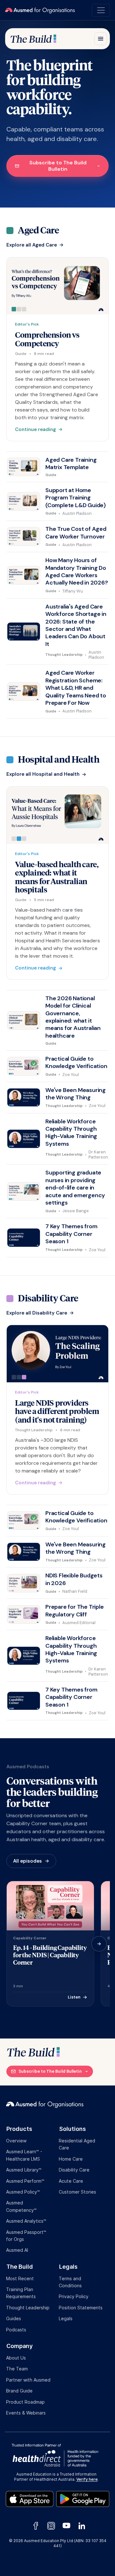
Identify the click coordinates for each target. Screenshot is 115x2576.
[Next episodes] (99, 1944)
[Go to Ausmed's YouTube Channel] (66, 2525)
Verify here (87, 2479)
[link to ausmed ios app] (31, 2498)
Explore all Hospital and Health (43, 774)
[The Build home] (33, 39)
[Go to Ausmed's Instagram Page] (51, 2526)
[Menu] (101, 39)
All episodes (27, 1861)
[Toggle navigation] (101, 10)
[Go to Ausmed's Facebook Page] (36, 2526)
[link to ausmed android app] (83, 2498)
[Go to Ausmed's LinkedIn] (80, 2526)
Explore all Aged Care (32, 245)
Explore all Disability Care (37, 1313)
